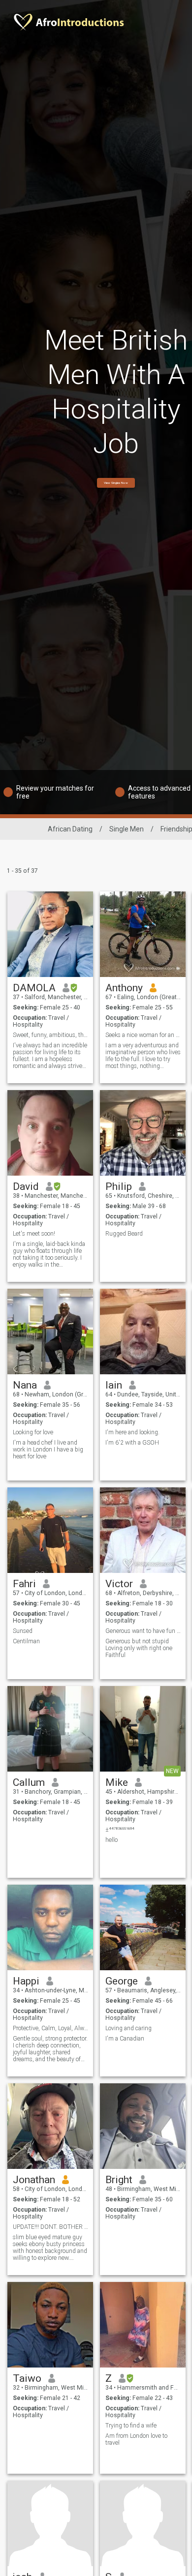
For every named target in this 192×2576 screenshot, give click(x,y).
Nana (25, 1385)
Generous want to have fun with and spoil (143, 1631)
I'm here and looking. (132, 1432)
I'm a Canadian (125, 2039)
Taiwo (27, 2378)
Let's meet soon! (34, 1234)
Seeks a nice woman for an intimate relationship (143, 1035)
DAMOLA (34, 988)
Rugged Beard (124, 1234)
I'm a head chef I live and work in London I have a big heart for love (48, 1450)
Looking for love (33, 1432)
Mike (117, 1782)
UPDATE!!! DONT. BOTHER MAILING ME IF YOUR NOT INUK (50, 2227)
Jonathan (34, 2180)
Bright (119, 2180)
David (26, 1186)
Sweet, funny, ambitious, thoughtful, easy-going (50, 1035)
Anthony (124, 988)
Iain (114, 1385)
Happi (26, 1981)
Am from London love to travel (136, 2439)
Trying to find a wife (131, 2426)
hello (112, 1840)
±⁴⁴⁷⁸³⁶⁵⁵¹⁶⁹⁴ (120, 1830)
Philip (119, 1186)
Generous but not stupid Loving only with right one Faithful (139, 1648)
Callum (29, 1782)
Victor (119, 1584)
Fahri (24, 1584)
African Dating (70, 829)
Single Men (127, 829)
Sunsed (23, 1631)
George (122, 1981)
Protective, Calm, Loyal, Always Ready (50, 2028)
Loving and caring (128, 2028)
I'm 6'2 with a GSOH (132, 1443)
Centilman (26, 1641)
